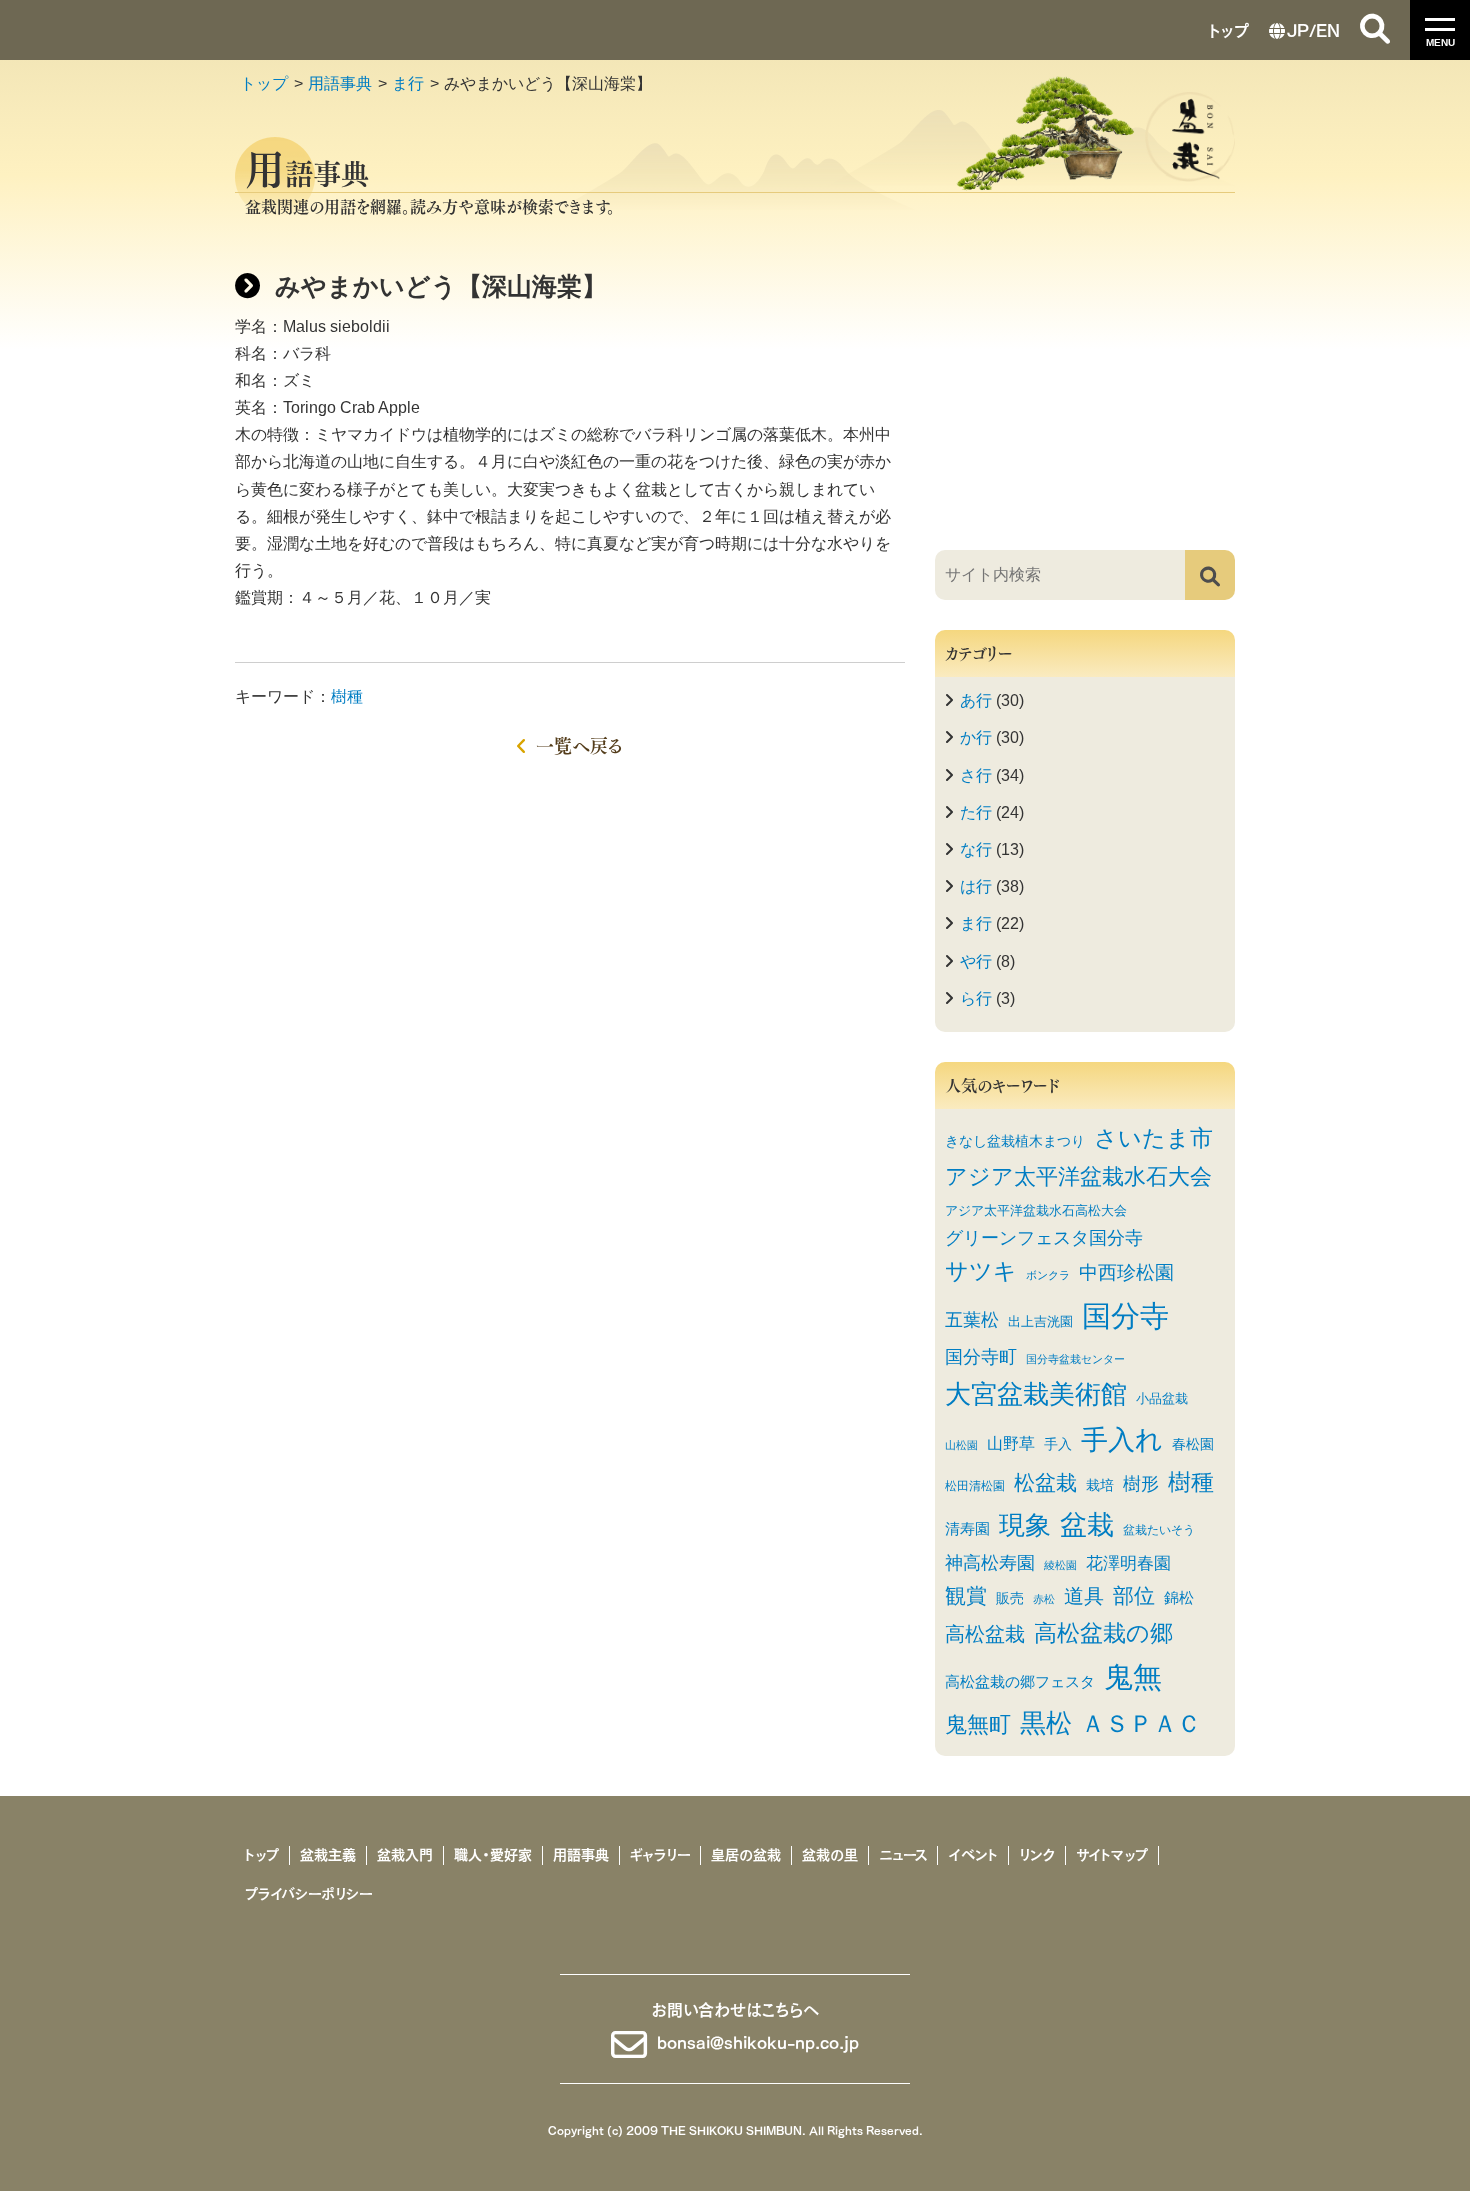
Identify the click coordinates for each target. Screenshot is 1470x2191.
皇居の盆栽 (746, 1855)
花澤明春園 (1128, 1563)
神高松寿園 (990, 1563)
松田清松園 (975, 1485)
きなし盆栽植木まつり (1015, 1141)
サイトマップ (1112, 1855)
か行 (976, 737)
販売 (1010, 1598)
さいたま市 (1153, 1138)
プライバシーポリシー (308, 1894)
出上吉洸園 (1040, 1321)
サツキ (981, 1271)
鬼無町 (978, 1725)
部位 (1134, 1595)
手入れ (1122, 1439)
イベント (973, 1855)
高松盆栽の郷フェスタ (1020, 1682)
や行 (976, 961)
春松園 (1193, 1444)
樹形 (1141, 1483)
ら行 (976, 998)
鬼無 (1133, 1677)
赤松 (1044, 1599)
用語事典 (340, 83)
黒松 (1046, 1723)
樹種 (347, 696)
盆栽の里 (830, 1855)
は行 (976, 886)
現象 (1025, 1525)
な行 (976, 849)
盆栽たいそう (1159, 1529)
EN (1328, 29)
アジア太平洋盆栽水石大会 (1078, 1177)
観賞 (966, 1595)
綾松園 (1060, 1565)
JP (1298, 29)
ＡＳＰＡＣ (1141, 1723)
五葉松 (972, 1320)
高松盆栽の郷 (1103, 1633)
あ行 (976, 700)
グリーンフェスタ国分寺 (1044, 1238)
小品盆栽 (1162, 1398)
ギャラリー (660, 1855)
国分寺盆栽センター (1075, 1359)
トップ (1229, 29)
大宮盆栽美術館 (1036, 1394)
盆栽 (1087, 1525)
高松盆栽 (985, 1634)
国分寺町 (981, 1356)
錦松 (1179, 1597)
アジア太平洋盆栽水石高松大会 (1036, 1210)
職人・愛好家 (493, 1855)
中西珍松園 (1126, 1272)
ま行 (408, 83)
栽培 (1100, 1485)
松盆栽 (1045, 1482)
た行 (976, 812)
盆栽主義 (328, 1855)
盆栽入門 (405, 1855)
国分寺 (1125, 1315)
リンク (1037, 1855)
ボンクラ (1048, 1275)
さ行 (976, 775)
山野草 (1011, 1443)
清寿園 (967, 1529)
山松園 (961, 1445)
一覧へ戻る (579, 744)
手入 (1058, 1444)
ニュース (903, 1855)
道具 (1084, 1596)
